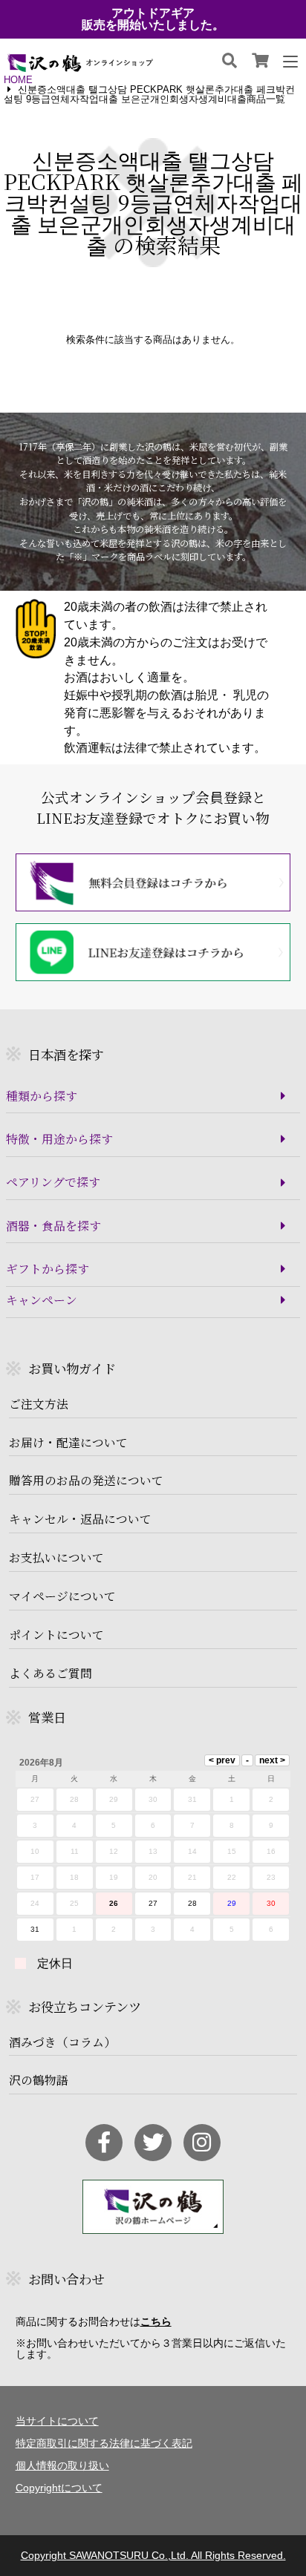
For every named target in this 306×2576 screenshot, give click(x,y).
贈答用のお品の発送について (86, 1481)
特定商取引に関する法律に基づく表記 (104, 2443)
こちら (156, 2321)
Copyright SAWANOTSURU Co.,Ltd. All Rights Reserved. (153, 2555)
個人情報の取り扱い (62, 2465)
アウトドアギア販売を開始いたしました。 (153, 19)
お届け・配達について (68, 1443)
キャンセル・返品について (80, 1519)
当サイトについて (57, 2421)
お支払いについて (56, 1558)
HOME (18, 81)
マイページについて (62, 1596)
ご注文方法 (39, 1404)
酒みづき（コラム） (62, 2042)
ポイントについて (56, 1635)
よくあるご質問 (51, 1674)
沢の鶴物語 (39, 2080)
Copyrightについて (59, 2488)
